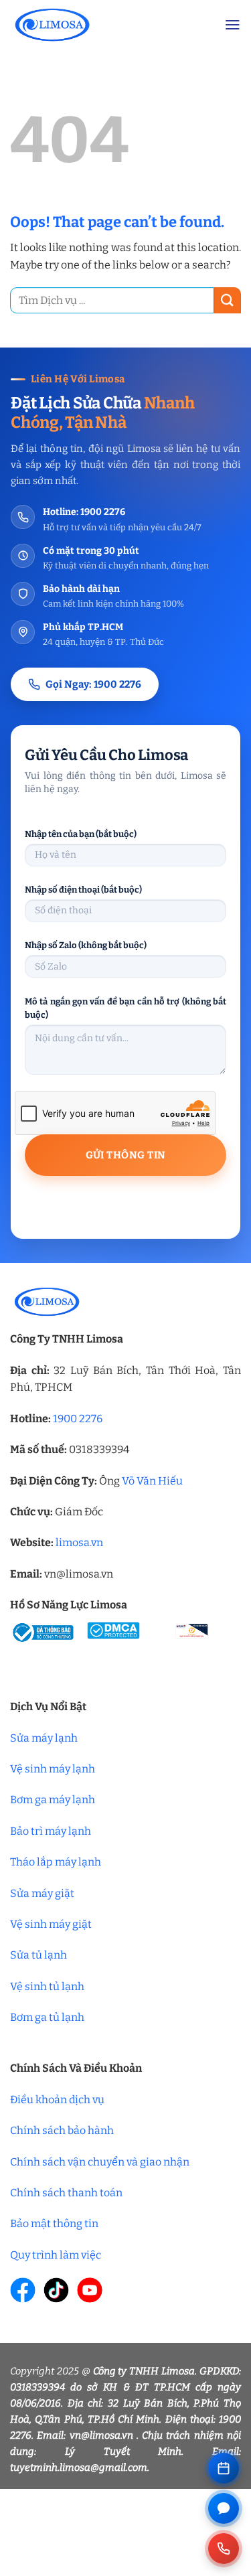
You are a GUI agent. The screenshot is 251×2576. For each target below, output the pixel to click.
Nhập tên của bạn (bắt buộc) (81, 834)
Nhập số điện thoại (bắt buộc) (83, 890)
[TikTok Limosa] (56, 2290)
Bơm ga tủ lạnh (47, 2017)
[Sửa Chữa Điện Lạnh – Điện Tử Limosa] (107, 24)
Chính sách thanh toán (66, 2193)
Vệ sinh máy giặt (51, 1924)
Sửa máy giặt (42, 1893)
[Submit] (228, 300)
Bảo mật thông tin (54, 2223)
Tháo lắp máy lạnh (56, 1862)
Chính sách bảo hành (62, 2130)
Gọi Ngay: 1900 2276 (93, 684)
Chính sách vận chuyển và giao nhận (100, 2162)
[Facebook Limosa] (23, 2290)
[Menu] (233, 25)
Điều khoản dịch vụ (57, 2100)
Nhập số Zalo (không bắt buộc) (86, 945)
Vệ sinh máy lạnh (53, 1769)
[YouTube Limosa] (90, 2290)
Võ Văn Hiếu (152, 1481)
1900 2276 (78, 1419)
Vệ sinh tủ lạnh (47, 1986)
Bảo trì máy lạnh (51, 1831)
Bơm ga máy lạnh (53, 1800)
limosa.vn (79, 1542)
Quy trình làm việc (56, 2255)
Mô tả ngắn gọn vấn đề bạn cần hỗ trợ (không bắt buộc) (125, 1008)
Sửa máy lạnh (44, 1738)
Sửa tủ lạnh (38, 1955)
